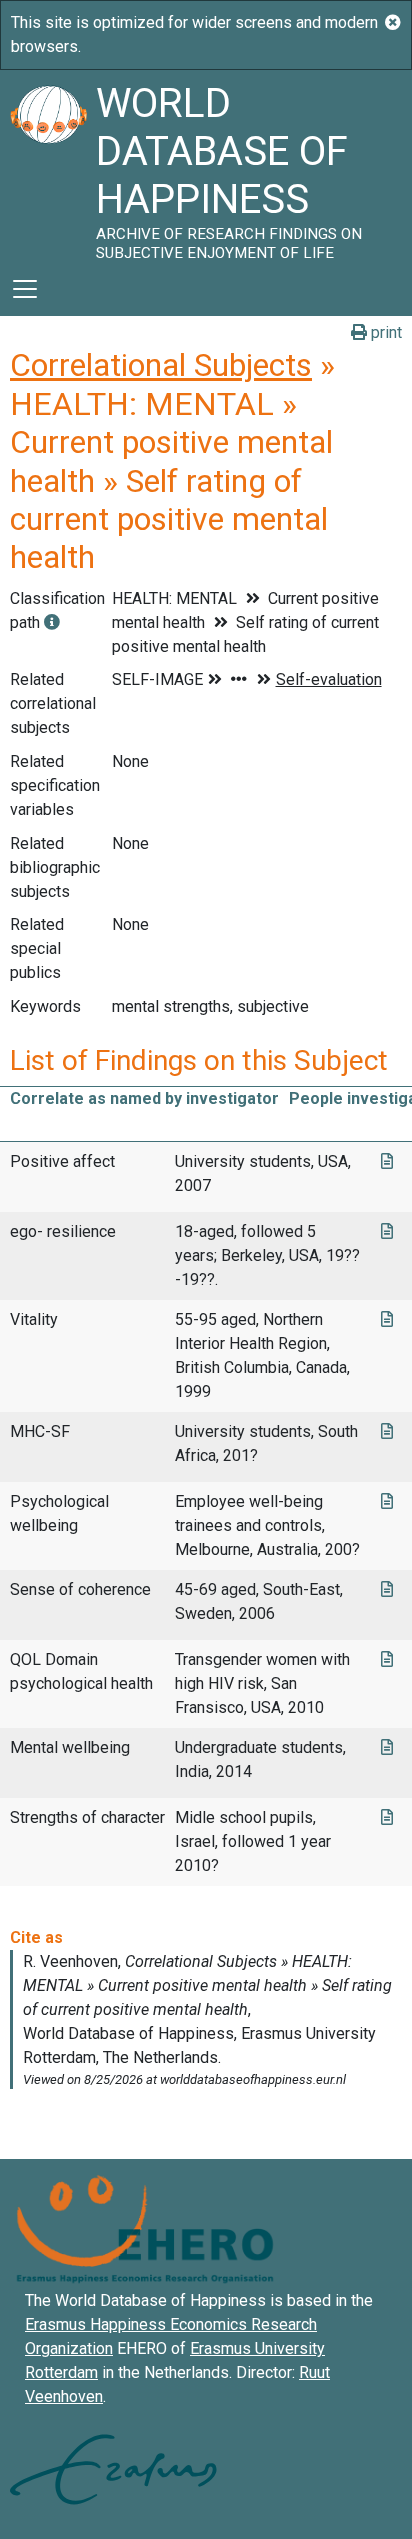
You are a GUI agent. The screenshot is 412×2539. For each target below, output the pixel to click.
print (384, 332)
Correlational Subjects (161, 365)
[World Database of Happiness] (48, 166)
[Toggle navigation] (25, 289)
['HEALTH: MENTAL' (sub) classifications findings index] (52, 622)
